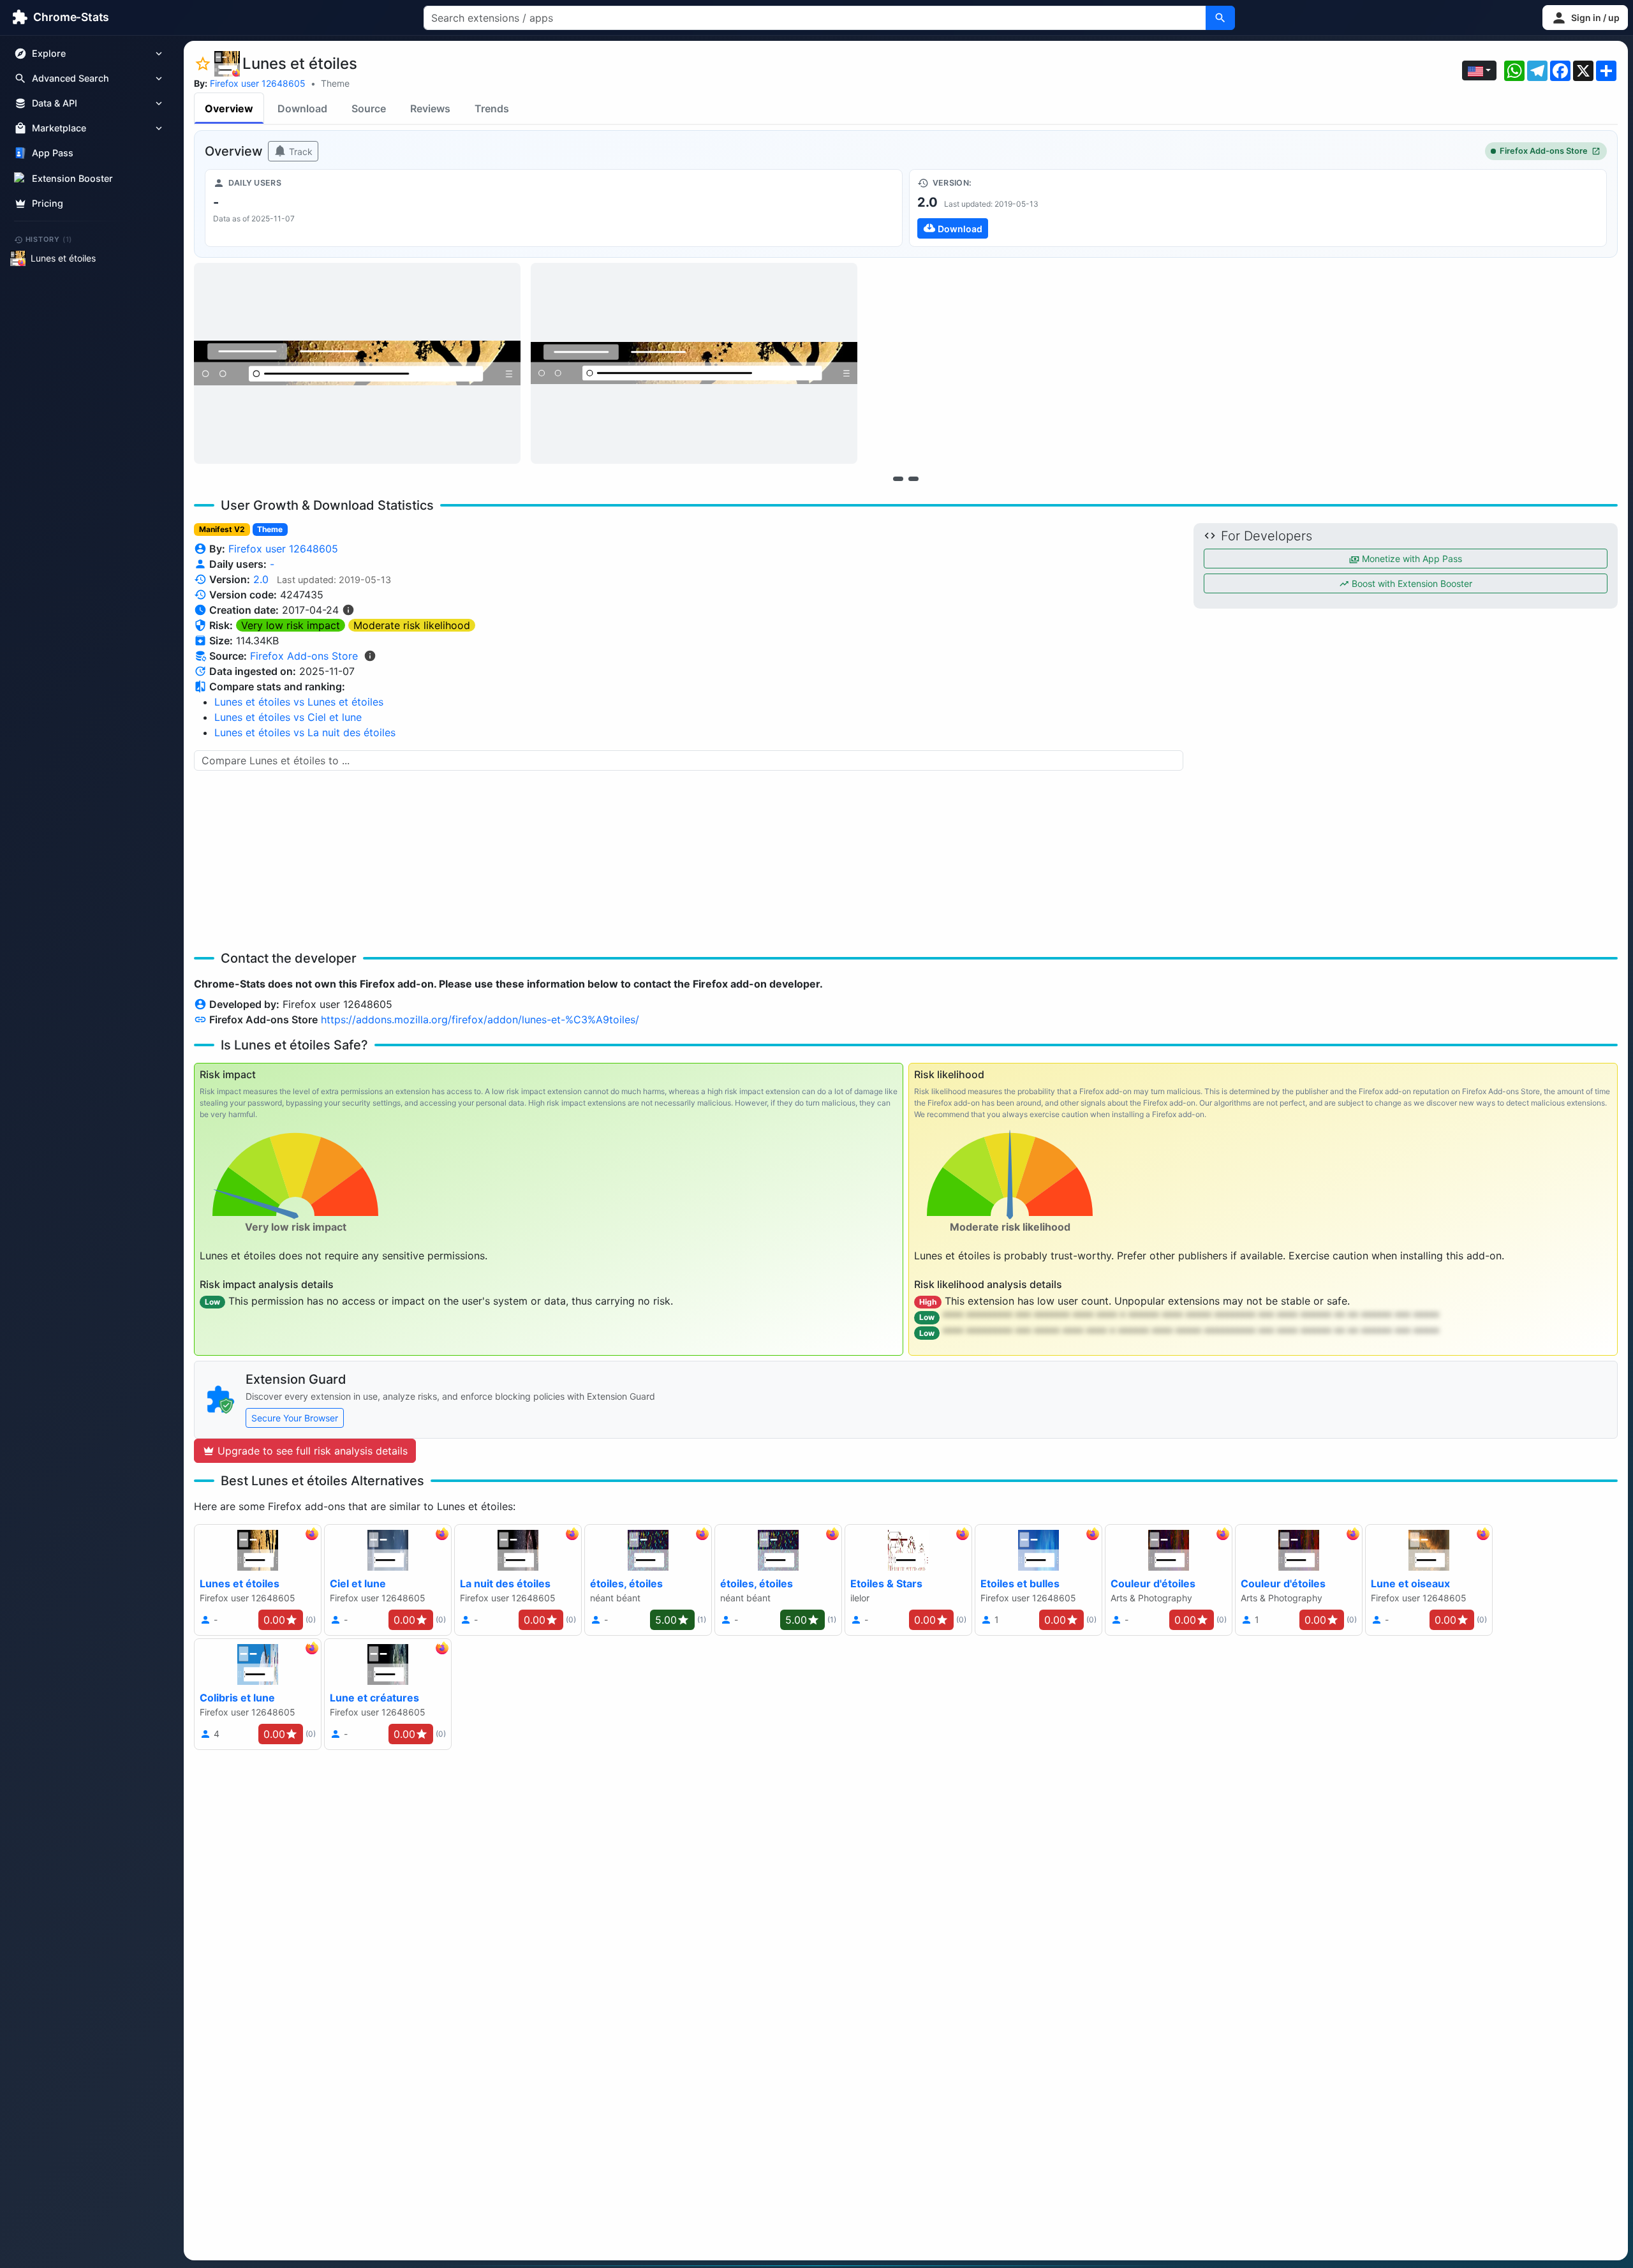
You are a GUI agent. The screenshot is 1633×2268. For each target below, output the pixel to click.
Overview (229, 108)
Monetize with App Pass (1411, 559)
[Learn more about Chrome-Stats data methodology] (370, 656)
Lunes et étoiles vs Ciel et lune (288, 717)
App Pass (53, 153)
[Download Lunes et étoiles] (1258, 208)
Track (299, 152)
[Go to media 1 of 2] (898, 478)
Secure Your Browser (295, 1418)
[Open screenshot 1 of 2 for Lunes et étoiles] (357, 363)
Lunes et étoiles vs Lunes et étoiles (299, 702)
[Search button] (1220, 18)
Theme (335, 83)
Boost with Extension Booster (1411, 583)
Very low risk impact (291, 625)
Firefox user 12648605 (258, 83)
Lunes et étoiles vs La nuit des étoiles (305, 732)
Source (369, 108)
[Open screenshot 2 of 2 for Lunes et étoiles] (694, 363)
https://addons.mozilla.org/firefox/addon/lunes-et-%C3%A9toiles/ (480, 1019)
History (49, 239)
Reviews (430, 108)
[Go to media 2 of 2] (913, 478)
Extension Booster (72, 178)
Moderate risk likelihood (412, 625)
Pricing (48, 203)
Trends (492, 108)
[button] (1585, 18)
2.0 (261, 579)
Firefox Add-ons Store (1544, 151)
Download (302, 108)
